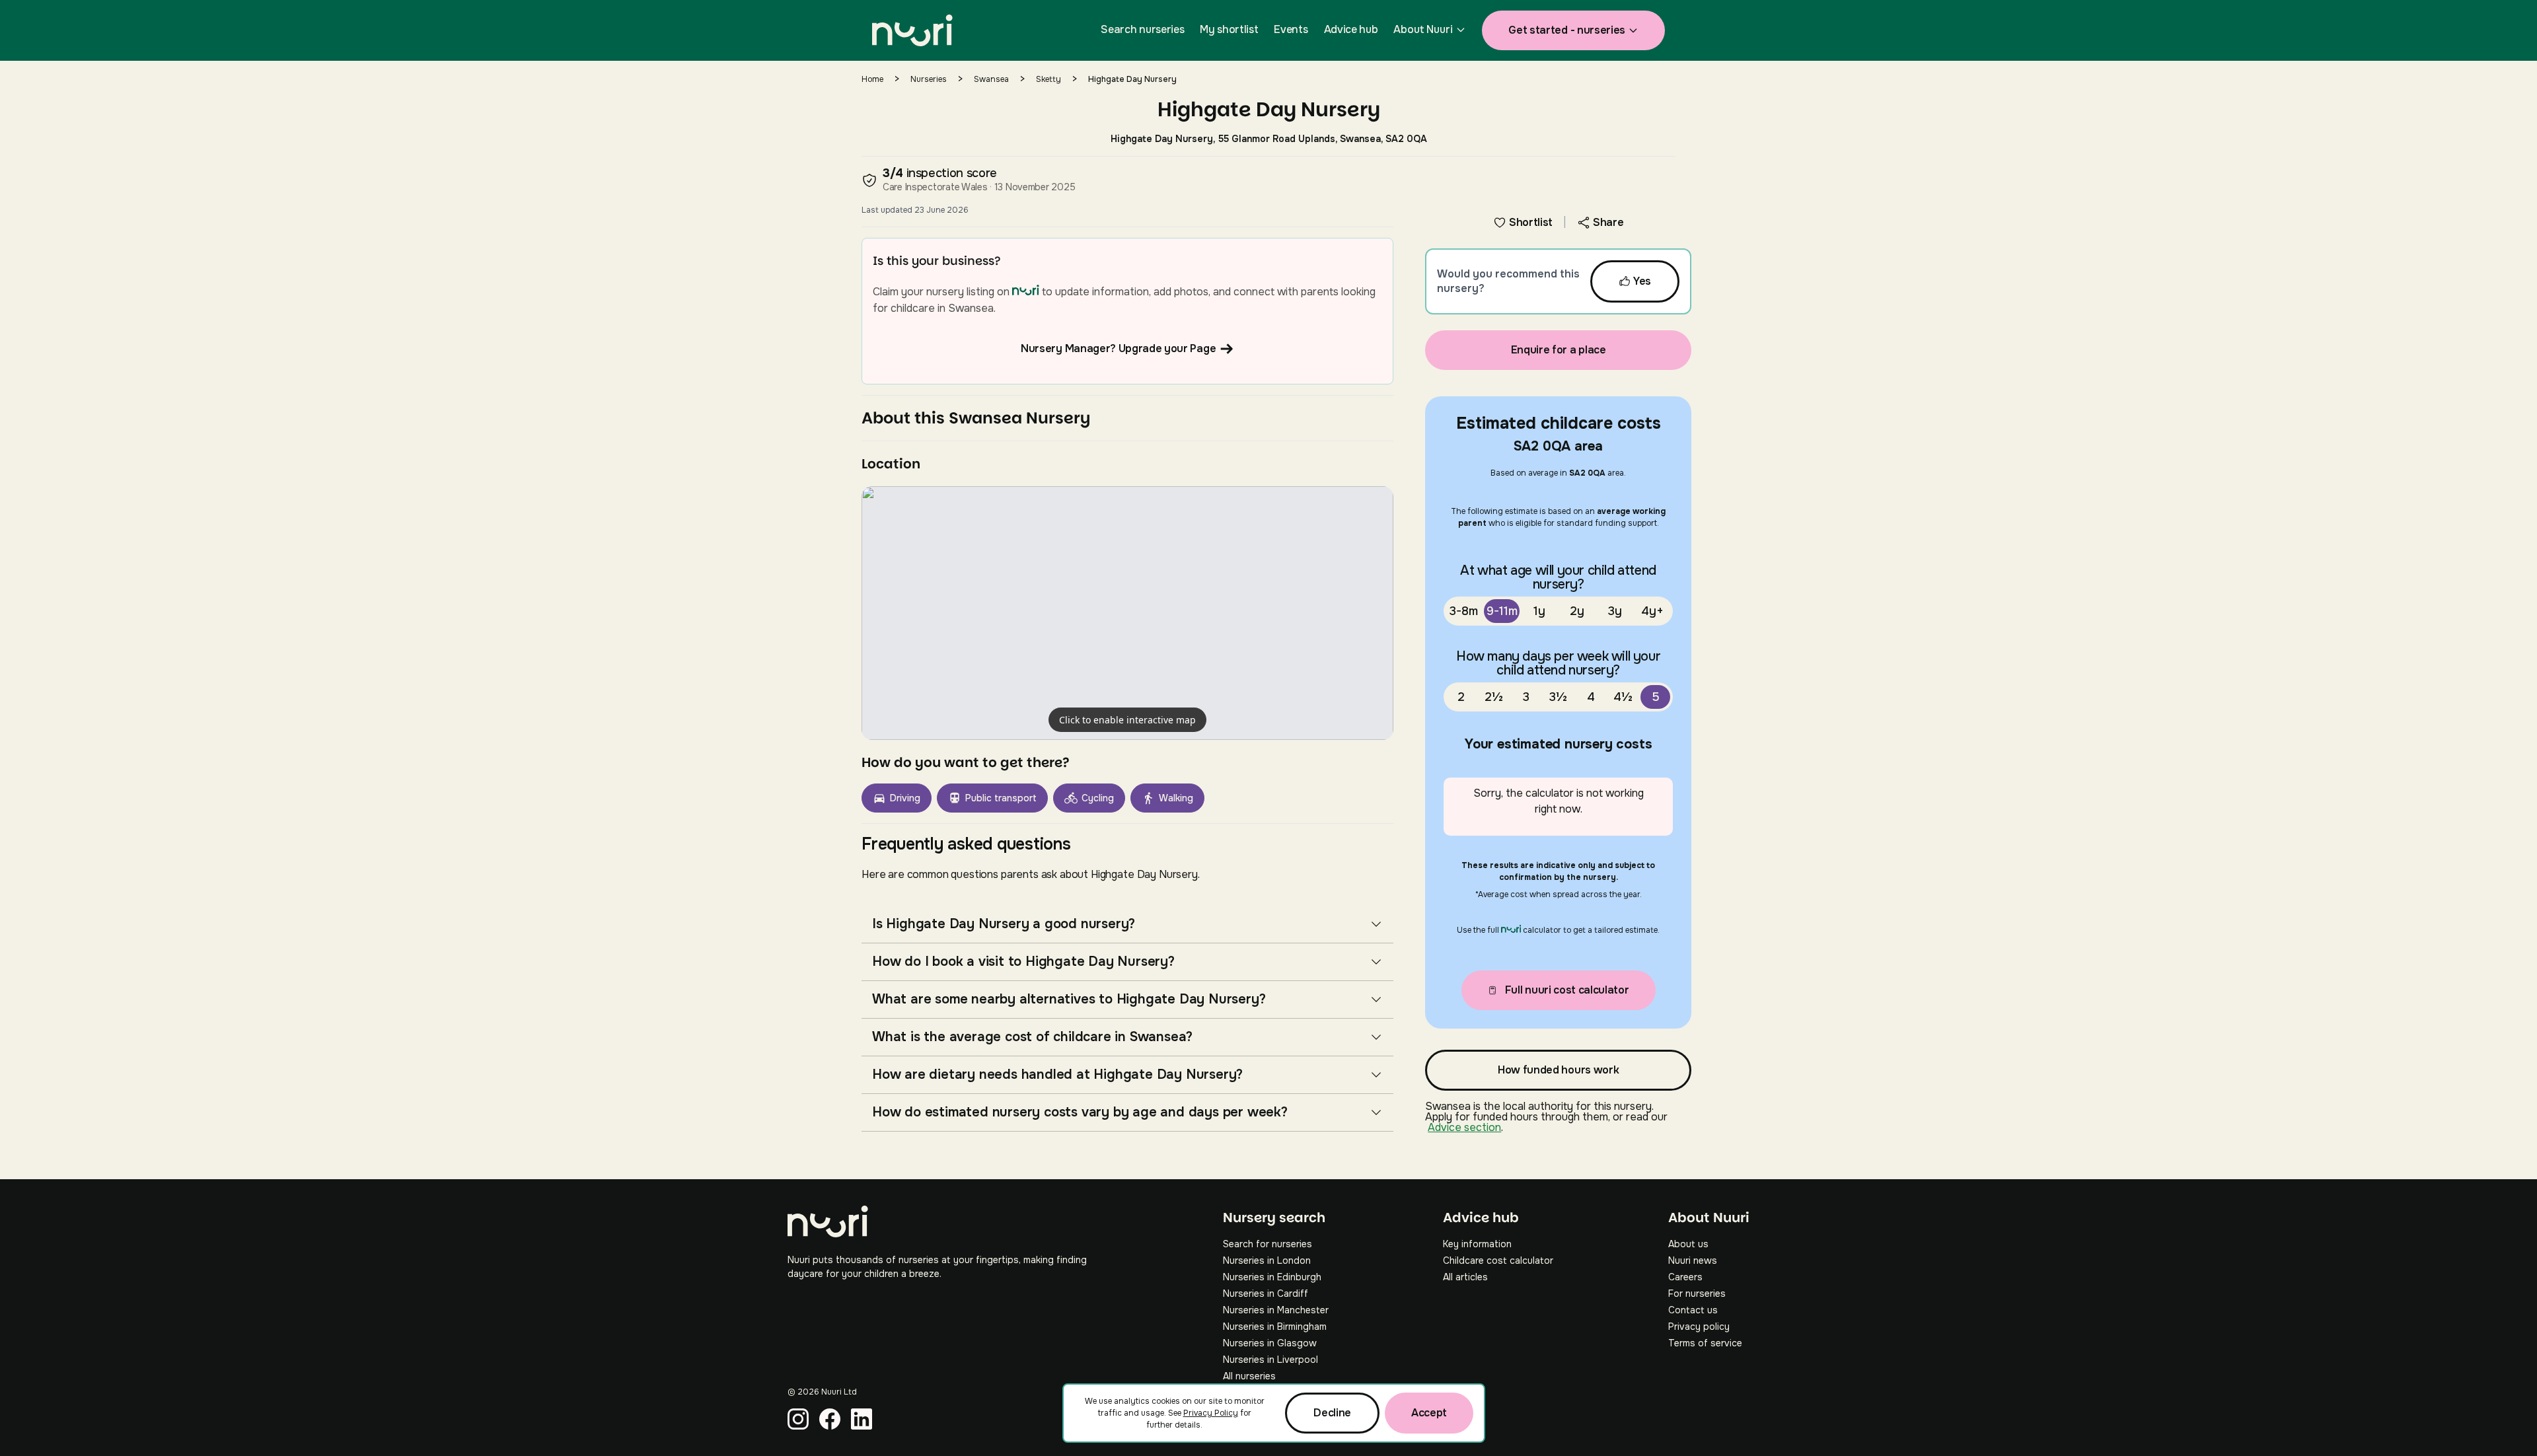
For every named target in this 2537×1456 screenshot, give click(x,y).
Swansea (991, 79)
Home (872, 79)
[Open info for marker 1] (1128, 613)
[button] (1127, 613)
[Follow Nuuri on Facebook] (830, 1419)
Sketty (1048, 79)
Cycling (1098, 798)
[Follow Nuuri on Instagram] (798, 1419)
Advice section (1464, 1127)
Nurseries (929, 79)
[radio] (1464, 611)
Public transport (1001, 798)
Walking (1176, 798)
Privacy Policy (1211, 1413)
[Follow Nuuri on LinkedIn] (862, 1419)
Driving (905, 798)
